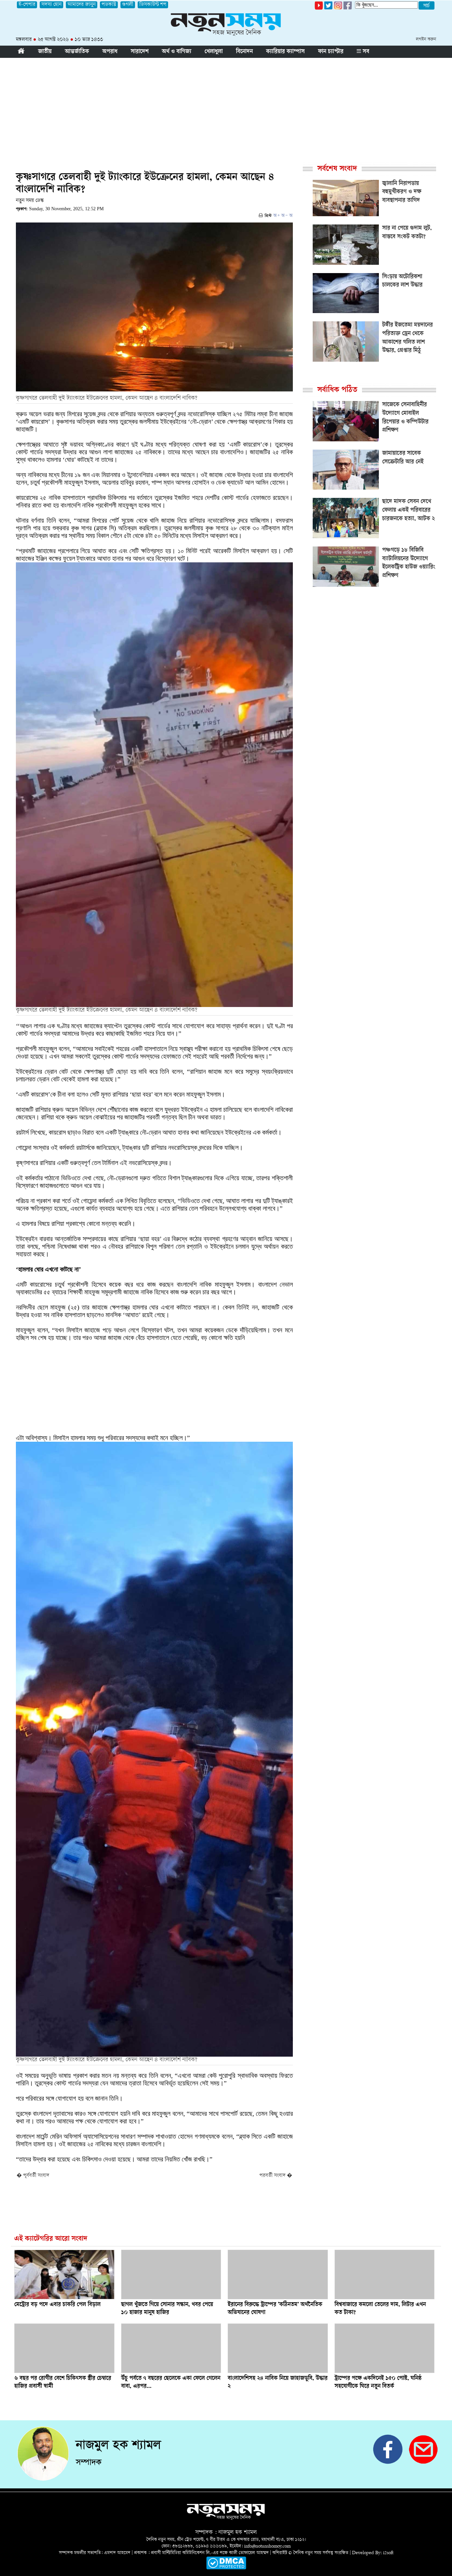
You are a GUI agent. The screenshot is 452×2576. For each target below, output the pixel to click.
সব (365, 52)
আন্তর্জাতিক (77, 52)
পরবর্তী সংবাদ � (276, 2176)
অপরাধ (110, 52)
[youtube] (319, 8)
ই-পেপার (27, 5)
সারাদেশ (140, 52)
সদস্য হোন (51, 5)
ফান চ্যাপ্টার (331, 52)
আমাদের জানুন (82, 5)
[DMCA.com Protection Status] (226, 2568)
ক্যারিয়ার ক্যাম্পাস (285, 52)
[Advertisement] (226, 107)
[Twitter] (328, 8)
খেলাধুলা (214, 52)
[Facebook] (338, 8)
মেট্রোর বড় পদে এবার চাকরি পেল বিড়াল (57, 2305)
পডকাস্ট (109, 5)
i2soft (388, 2553)
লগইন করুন (426, 40)
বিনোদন (244, 52)
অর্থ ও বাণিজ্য (177, 52)
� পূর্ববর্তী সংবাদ (33, 2176)
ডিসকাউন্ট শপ (153, 5)
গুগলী (128, 5)
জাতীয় (45, 52)
